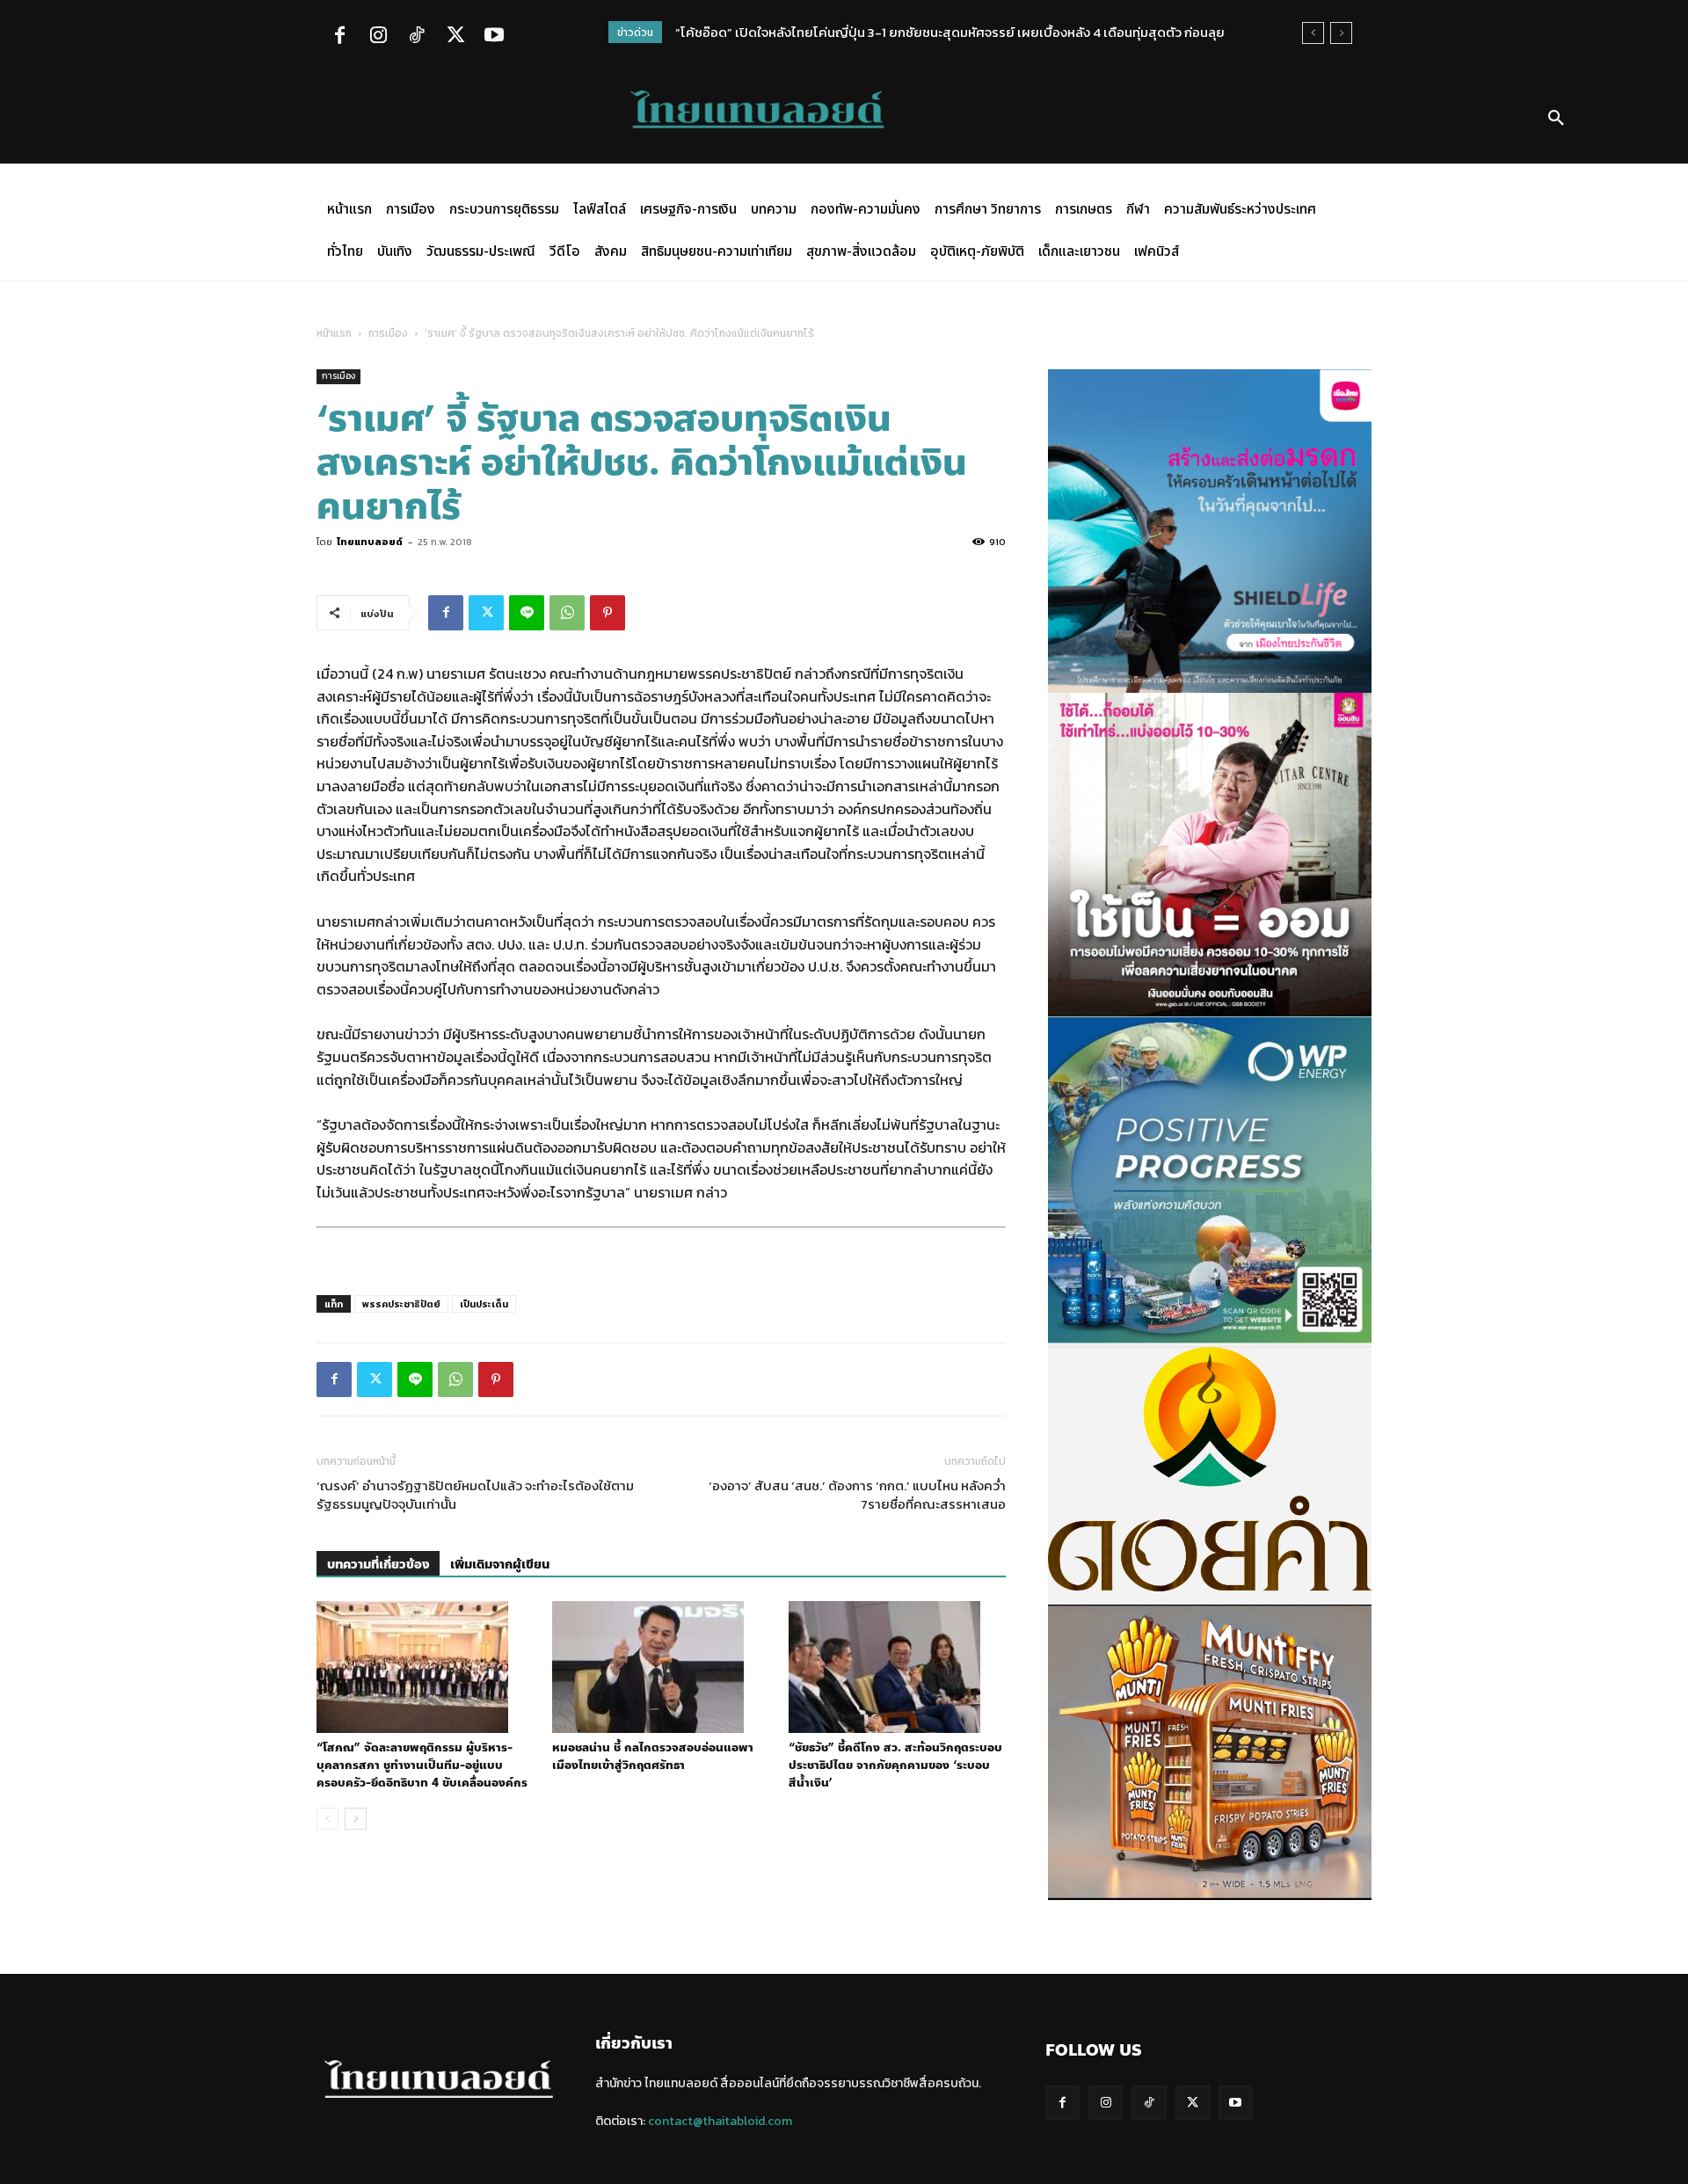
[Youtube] (494, 37)
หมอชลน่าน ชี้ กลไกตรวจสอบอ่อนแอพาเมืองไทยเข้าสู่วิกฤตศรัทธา (653, 1757)
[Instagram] (378, 37)
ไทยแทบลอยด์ (370, 542)
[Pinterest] (608, 613)
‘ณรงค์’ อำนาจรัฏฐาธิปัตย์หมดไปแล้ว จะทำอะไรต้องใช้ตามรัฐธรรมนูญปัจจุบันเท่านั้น (475, 1495)
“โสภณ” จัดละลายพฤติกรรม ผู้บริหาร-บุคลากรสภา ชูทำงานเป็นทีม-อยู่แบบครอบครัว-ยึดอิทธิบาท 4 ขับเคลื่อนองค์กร (422, 1765)
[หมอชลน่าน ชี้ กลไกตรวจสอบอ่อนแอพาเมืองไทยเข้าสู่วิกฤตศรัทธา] (661, 1667)
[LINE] (527, 613)
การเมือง (388, 333)
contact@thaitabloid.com (720, 2121)
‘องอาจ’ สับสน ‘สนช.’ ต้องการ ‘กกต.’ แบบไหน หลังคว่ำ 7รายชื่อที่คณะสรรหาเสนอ (857, 1495)
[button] (1556, 119)
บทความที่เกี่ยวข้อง (378, 1565)
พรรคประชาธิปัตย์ (401, 1304)
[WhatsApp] (567, 613)
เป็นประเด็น (484, 1304)
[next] (1341, 33)
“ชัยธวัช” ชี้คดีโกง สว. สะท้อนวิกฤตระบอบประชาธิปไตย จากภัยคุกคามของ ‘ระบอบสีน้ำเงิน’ (895, 1765)
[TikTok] (417, 37)
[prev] (1313, 33)
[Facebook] (339, 37)
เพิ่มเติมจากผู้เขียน (500, 1565)
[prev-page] (327, 1819)
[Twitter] (455, 37)
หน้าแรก (334, 333)
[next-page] (356, 1819)
